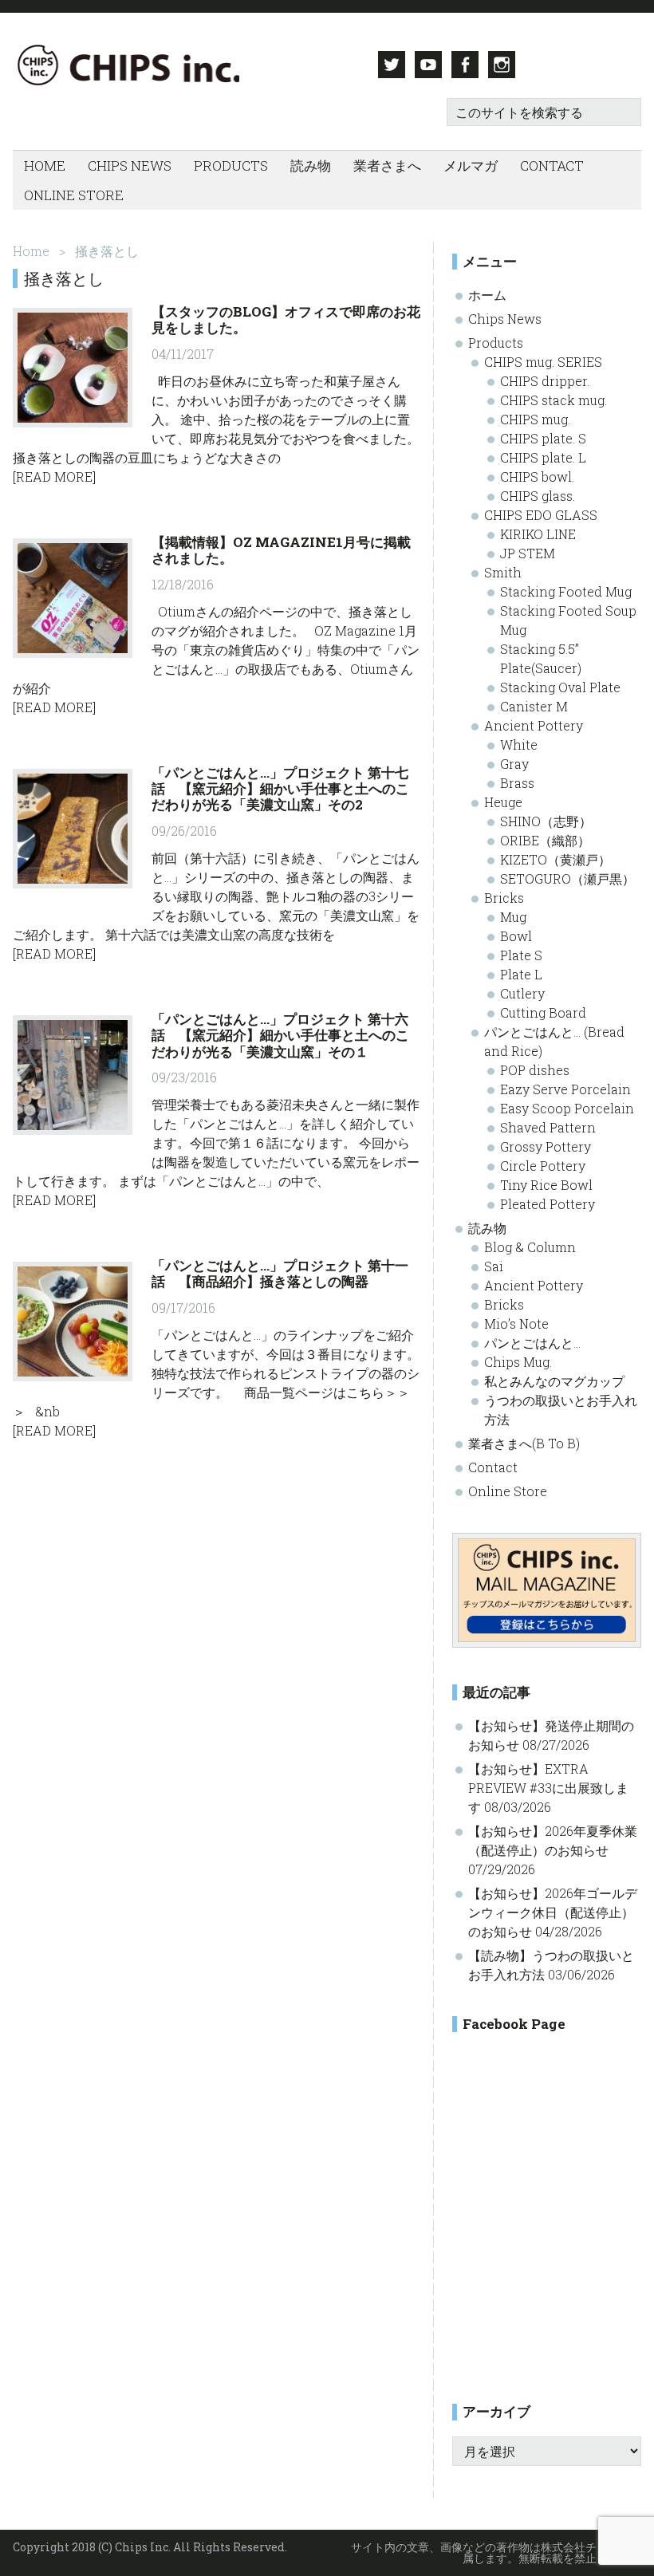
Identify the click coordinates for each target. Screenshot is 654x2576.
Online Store (508, 1491)
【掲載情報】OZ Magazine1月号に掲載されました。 (281, 550)
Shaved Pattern (548, 1127)
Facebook (465, 65)
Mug (513, 917)
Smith (503, 572)
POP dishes (535, 1070)
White (519, 744)
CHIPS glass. (538, 496)
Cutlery (522, 993)
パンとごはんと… (532, 1343)
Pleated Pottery (548, 1204)
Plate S (521, 955)
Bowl (516, 936)
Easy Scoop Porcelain (567, 1108)
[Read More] (54, 477)
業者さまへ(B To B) (524, 1443)
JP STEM (528, 553)
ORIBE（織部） (545, 840)
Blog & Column (530, 1247)
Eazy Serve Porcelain (565, 1089)
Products (496, 343)
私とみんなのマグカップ (554, 1381)
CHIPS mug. (535, 419)
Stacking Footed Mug (566, 591)
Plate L (521, 974)
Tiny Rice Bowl (546, 1185)
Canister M (534, 706)
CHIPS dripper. (545, 381)
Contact (493, 1467)
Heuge (503, 802)
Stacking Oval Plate (560, 687)
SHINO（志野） (546, 821)
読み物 (487, 1228)
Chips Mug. (518, 1362)
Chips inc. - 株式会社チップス (126, 65)
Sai (494, 1266)
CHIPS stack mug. (554, 400)
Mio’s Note (516, 1323)
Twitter (392, 65)
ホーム (487, 295)
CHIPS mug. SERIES (543, 362)
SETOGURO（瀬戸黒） (567, 878)
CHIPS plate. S (543, 438)
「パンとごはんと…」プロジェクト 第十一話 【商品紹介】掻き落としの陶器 (280, 1273)
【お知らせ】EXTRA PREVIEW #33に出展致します (548, 1788)
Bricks (504, 898)
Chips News (505, 319)
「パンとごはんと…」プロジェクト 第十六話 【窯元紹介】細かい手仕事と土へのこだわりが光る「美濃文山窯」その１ (280, 1035)
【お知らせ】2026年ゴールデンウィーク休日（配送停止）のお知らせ (553, 1912)
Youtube (428, 65)
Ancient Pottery (534, 725)
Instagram (502, 65)
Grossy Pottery (546, 1146)
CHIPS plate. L (543, 457)
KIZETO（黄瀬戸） (556, 859)
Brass (517, 783)
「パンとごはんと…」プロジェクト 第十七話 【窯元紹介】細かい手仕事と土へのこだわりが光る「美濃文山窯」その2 (280, 789)
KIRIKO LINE (538, 534)
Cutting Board (543, 1012)
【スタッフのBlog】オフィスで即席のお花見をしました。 (286, 319)
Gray (514, 764)
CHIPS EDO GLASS (541, 515)
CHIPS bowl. (537, 477)
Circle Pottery (543, 1166)
